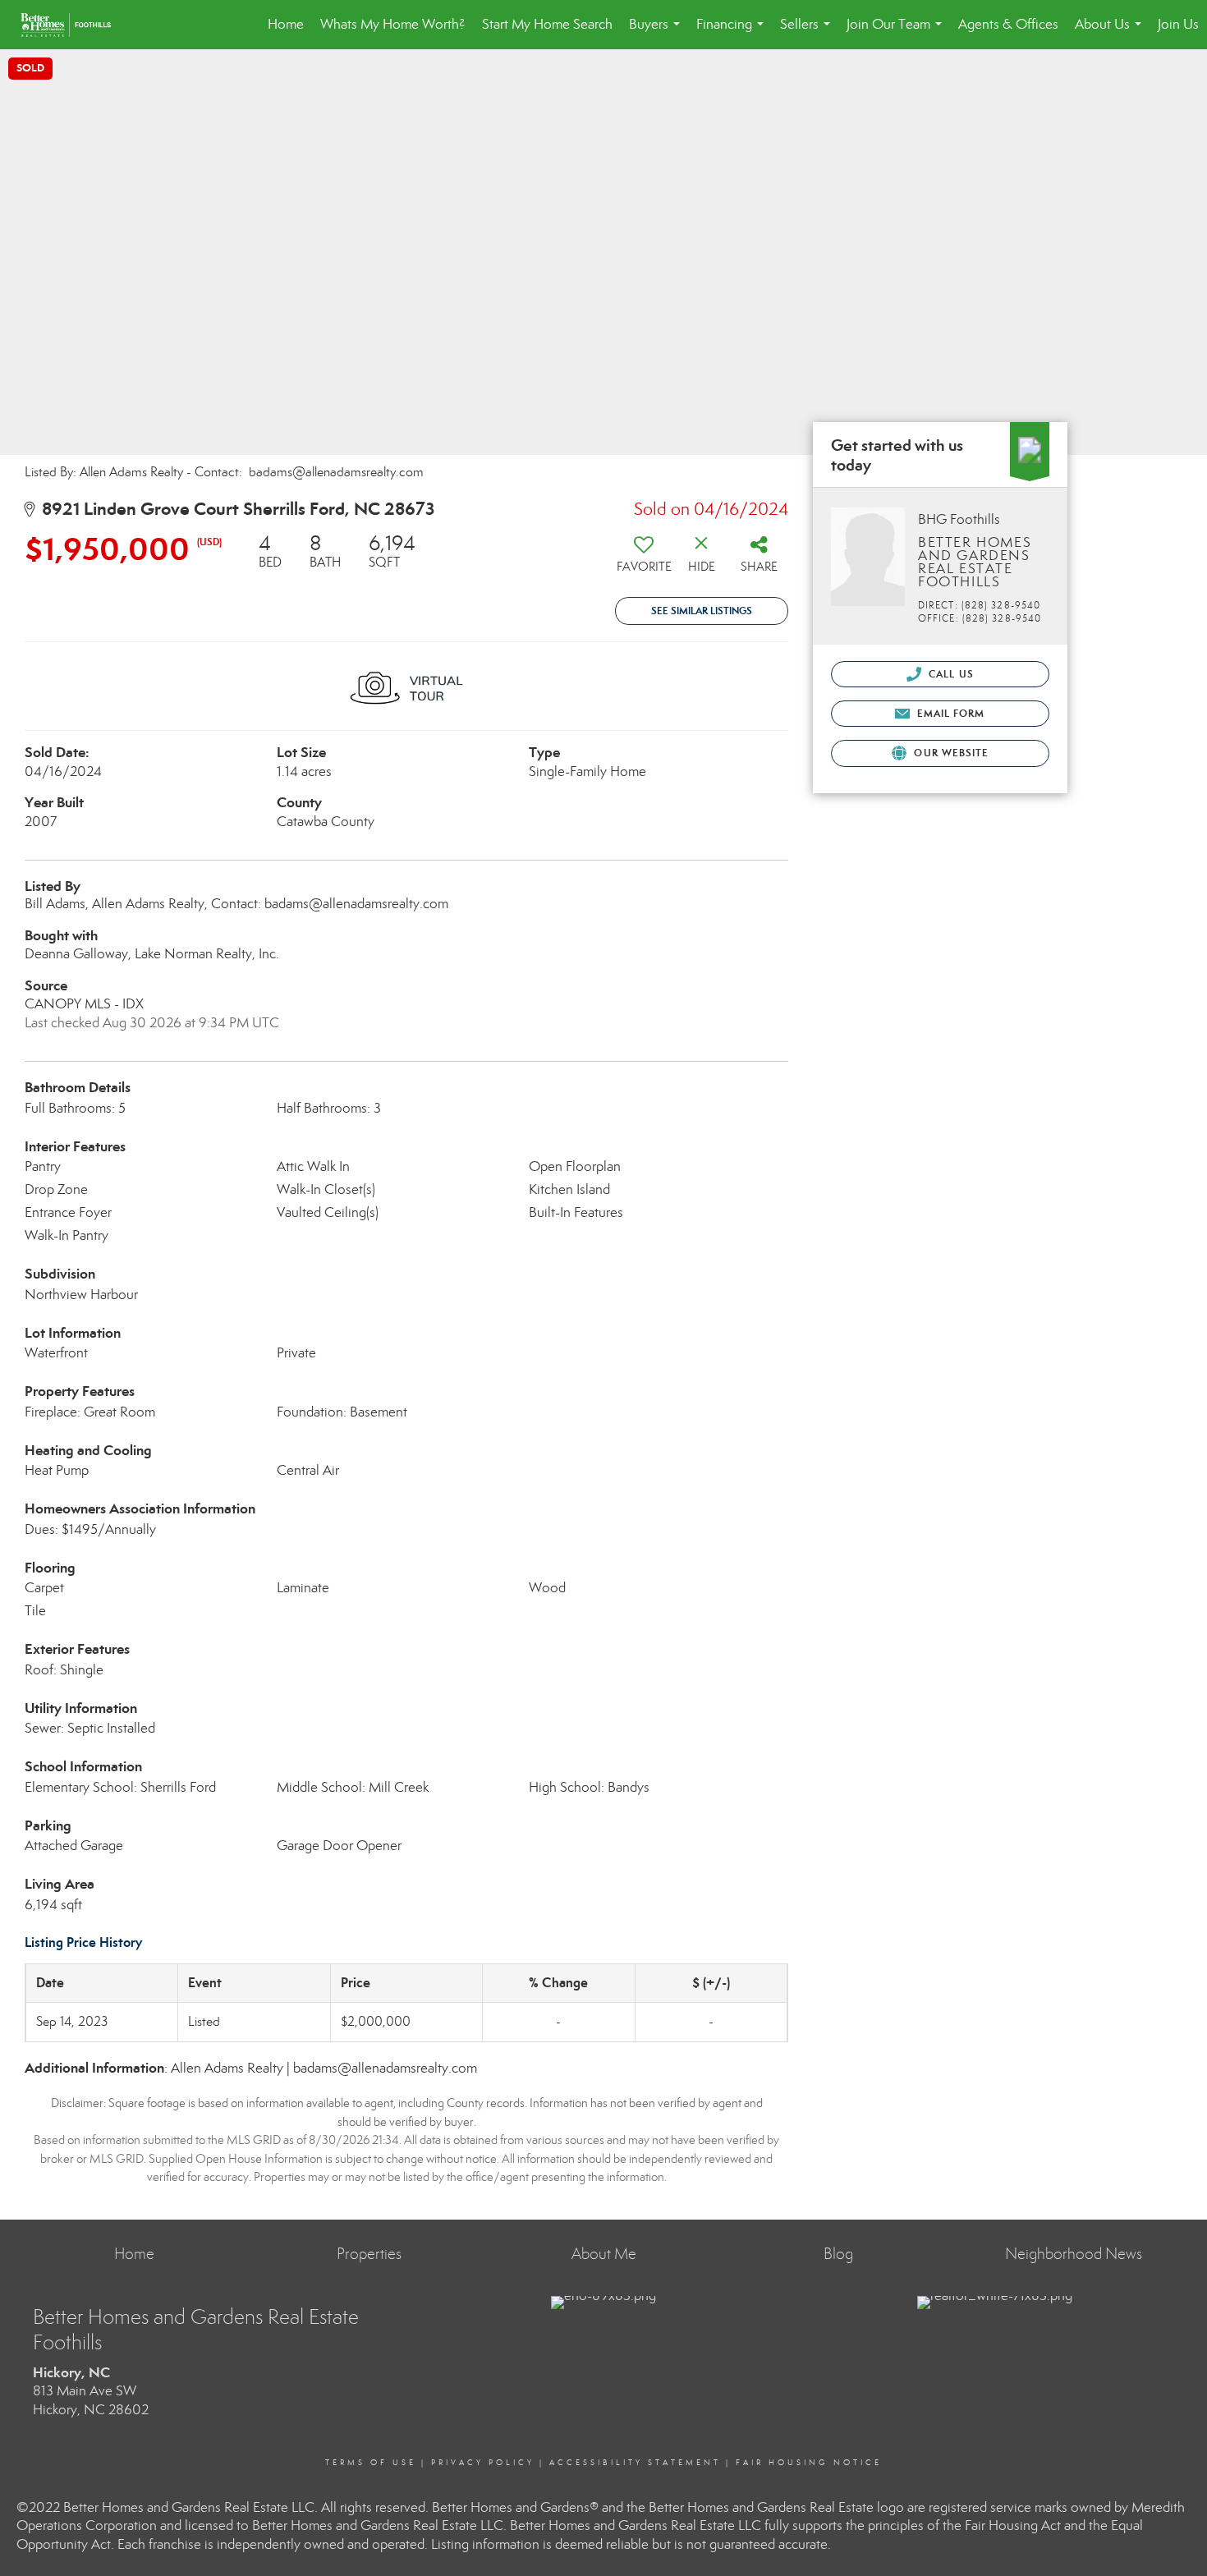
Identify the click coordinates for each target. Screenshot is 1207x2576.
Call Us (950, 674)
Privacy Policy (483, 2463)
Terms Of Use (371, 2463)
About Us (1111, 32)
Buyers (658, 32)
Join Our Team (897, 32)
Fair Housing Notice (809, 2463)
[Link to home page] (74, 25)
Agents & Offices (1008, 24)
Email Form (949, 713)
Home (286, 24)
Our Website (950, 753)
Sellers (808, 32)
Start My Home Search (547, 24)
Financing (733, 32)
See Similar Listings (702, 611)
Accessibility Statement (635, 2463)
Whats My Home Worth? (393, 24)
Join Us (1178, 24)
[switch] (644, 559)
